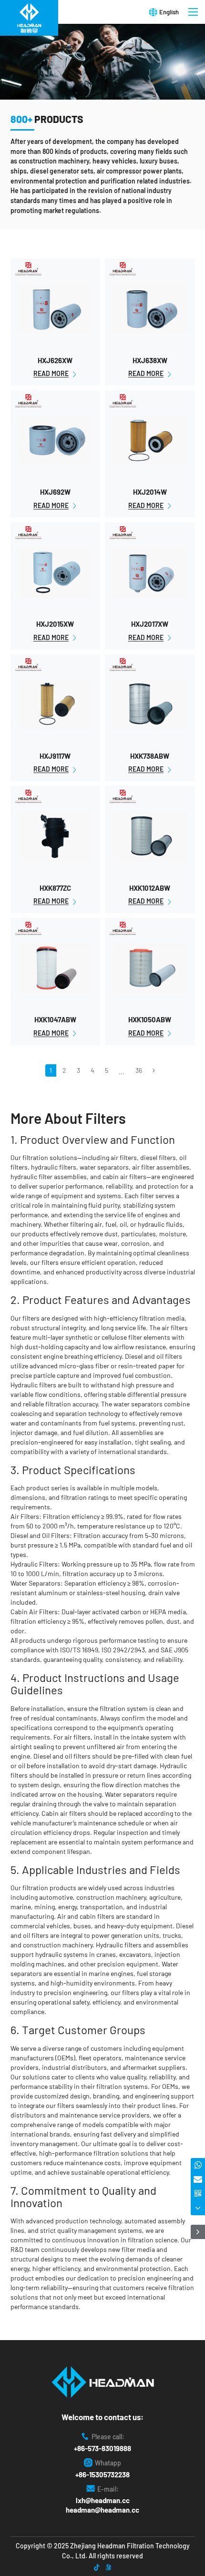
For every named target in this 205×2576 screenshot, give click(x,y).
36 (139, 1070)
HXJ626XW (55, 360)
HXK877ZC (55, 888)
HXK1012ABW (150, 888)
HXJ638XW (150, 360)
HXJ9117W (55, 756)
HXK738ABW (150, 756)
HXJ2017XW (150, 624)
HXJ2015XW (55, 624)
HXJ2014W (150, 492)
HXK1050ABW (150, 1019)
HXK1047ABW (55, 1019)
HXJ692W (55, 492)
